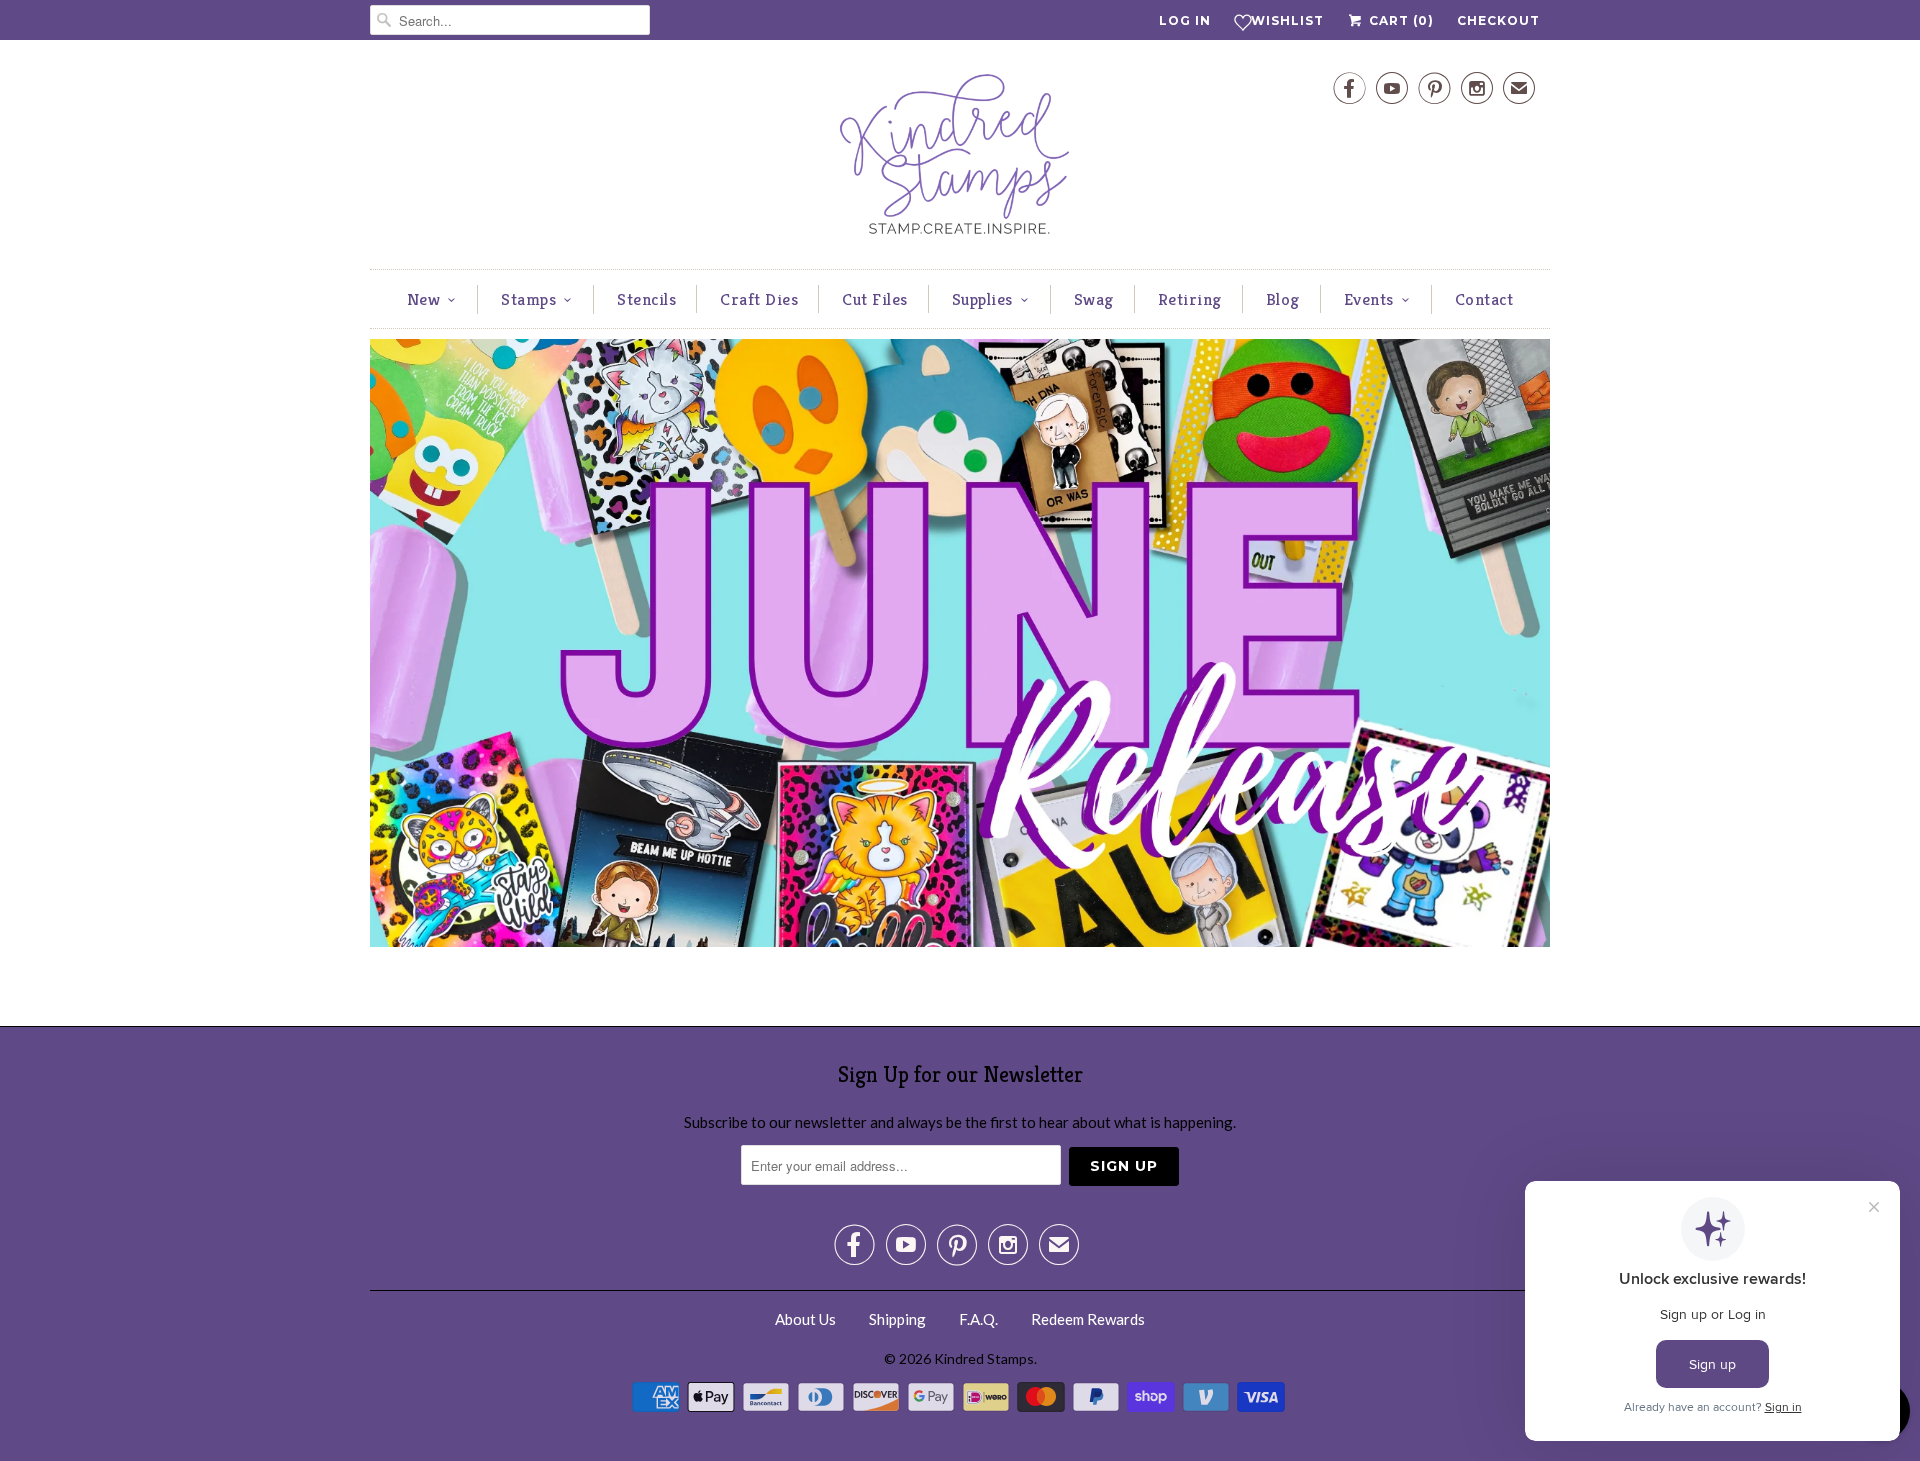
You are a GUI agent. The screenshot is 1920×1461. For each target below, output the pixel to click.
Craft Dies (759, 299)
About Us (805, 1319)
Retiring (1190, 299)
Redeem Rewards (1088, 1319)
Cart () (1399, 20)
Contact (1484, 299)
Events (1369, 299)
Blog (1283, 299)
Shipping (897, 1319)
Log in (1185, 20)
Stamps (528, 299)
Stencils (646, 299)
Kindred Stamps (984, 1358)
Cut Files (875, 299)
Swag (1094, 299)
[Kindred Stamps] (960, 159)
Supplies (982, 299)
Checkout (1498, 20)
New (424, 299)
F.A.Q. (978, 1319)
